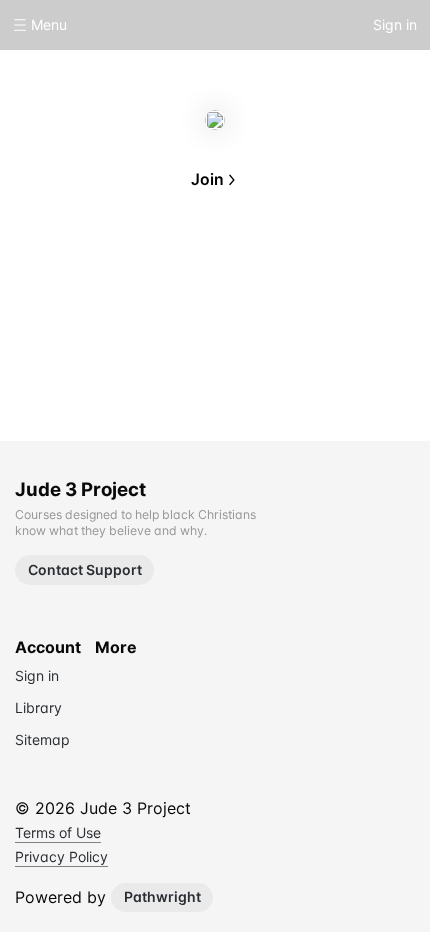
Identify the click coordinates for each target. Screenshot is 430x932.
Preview (279, 272)
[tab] (151, 274)
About (151, 272)
